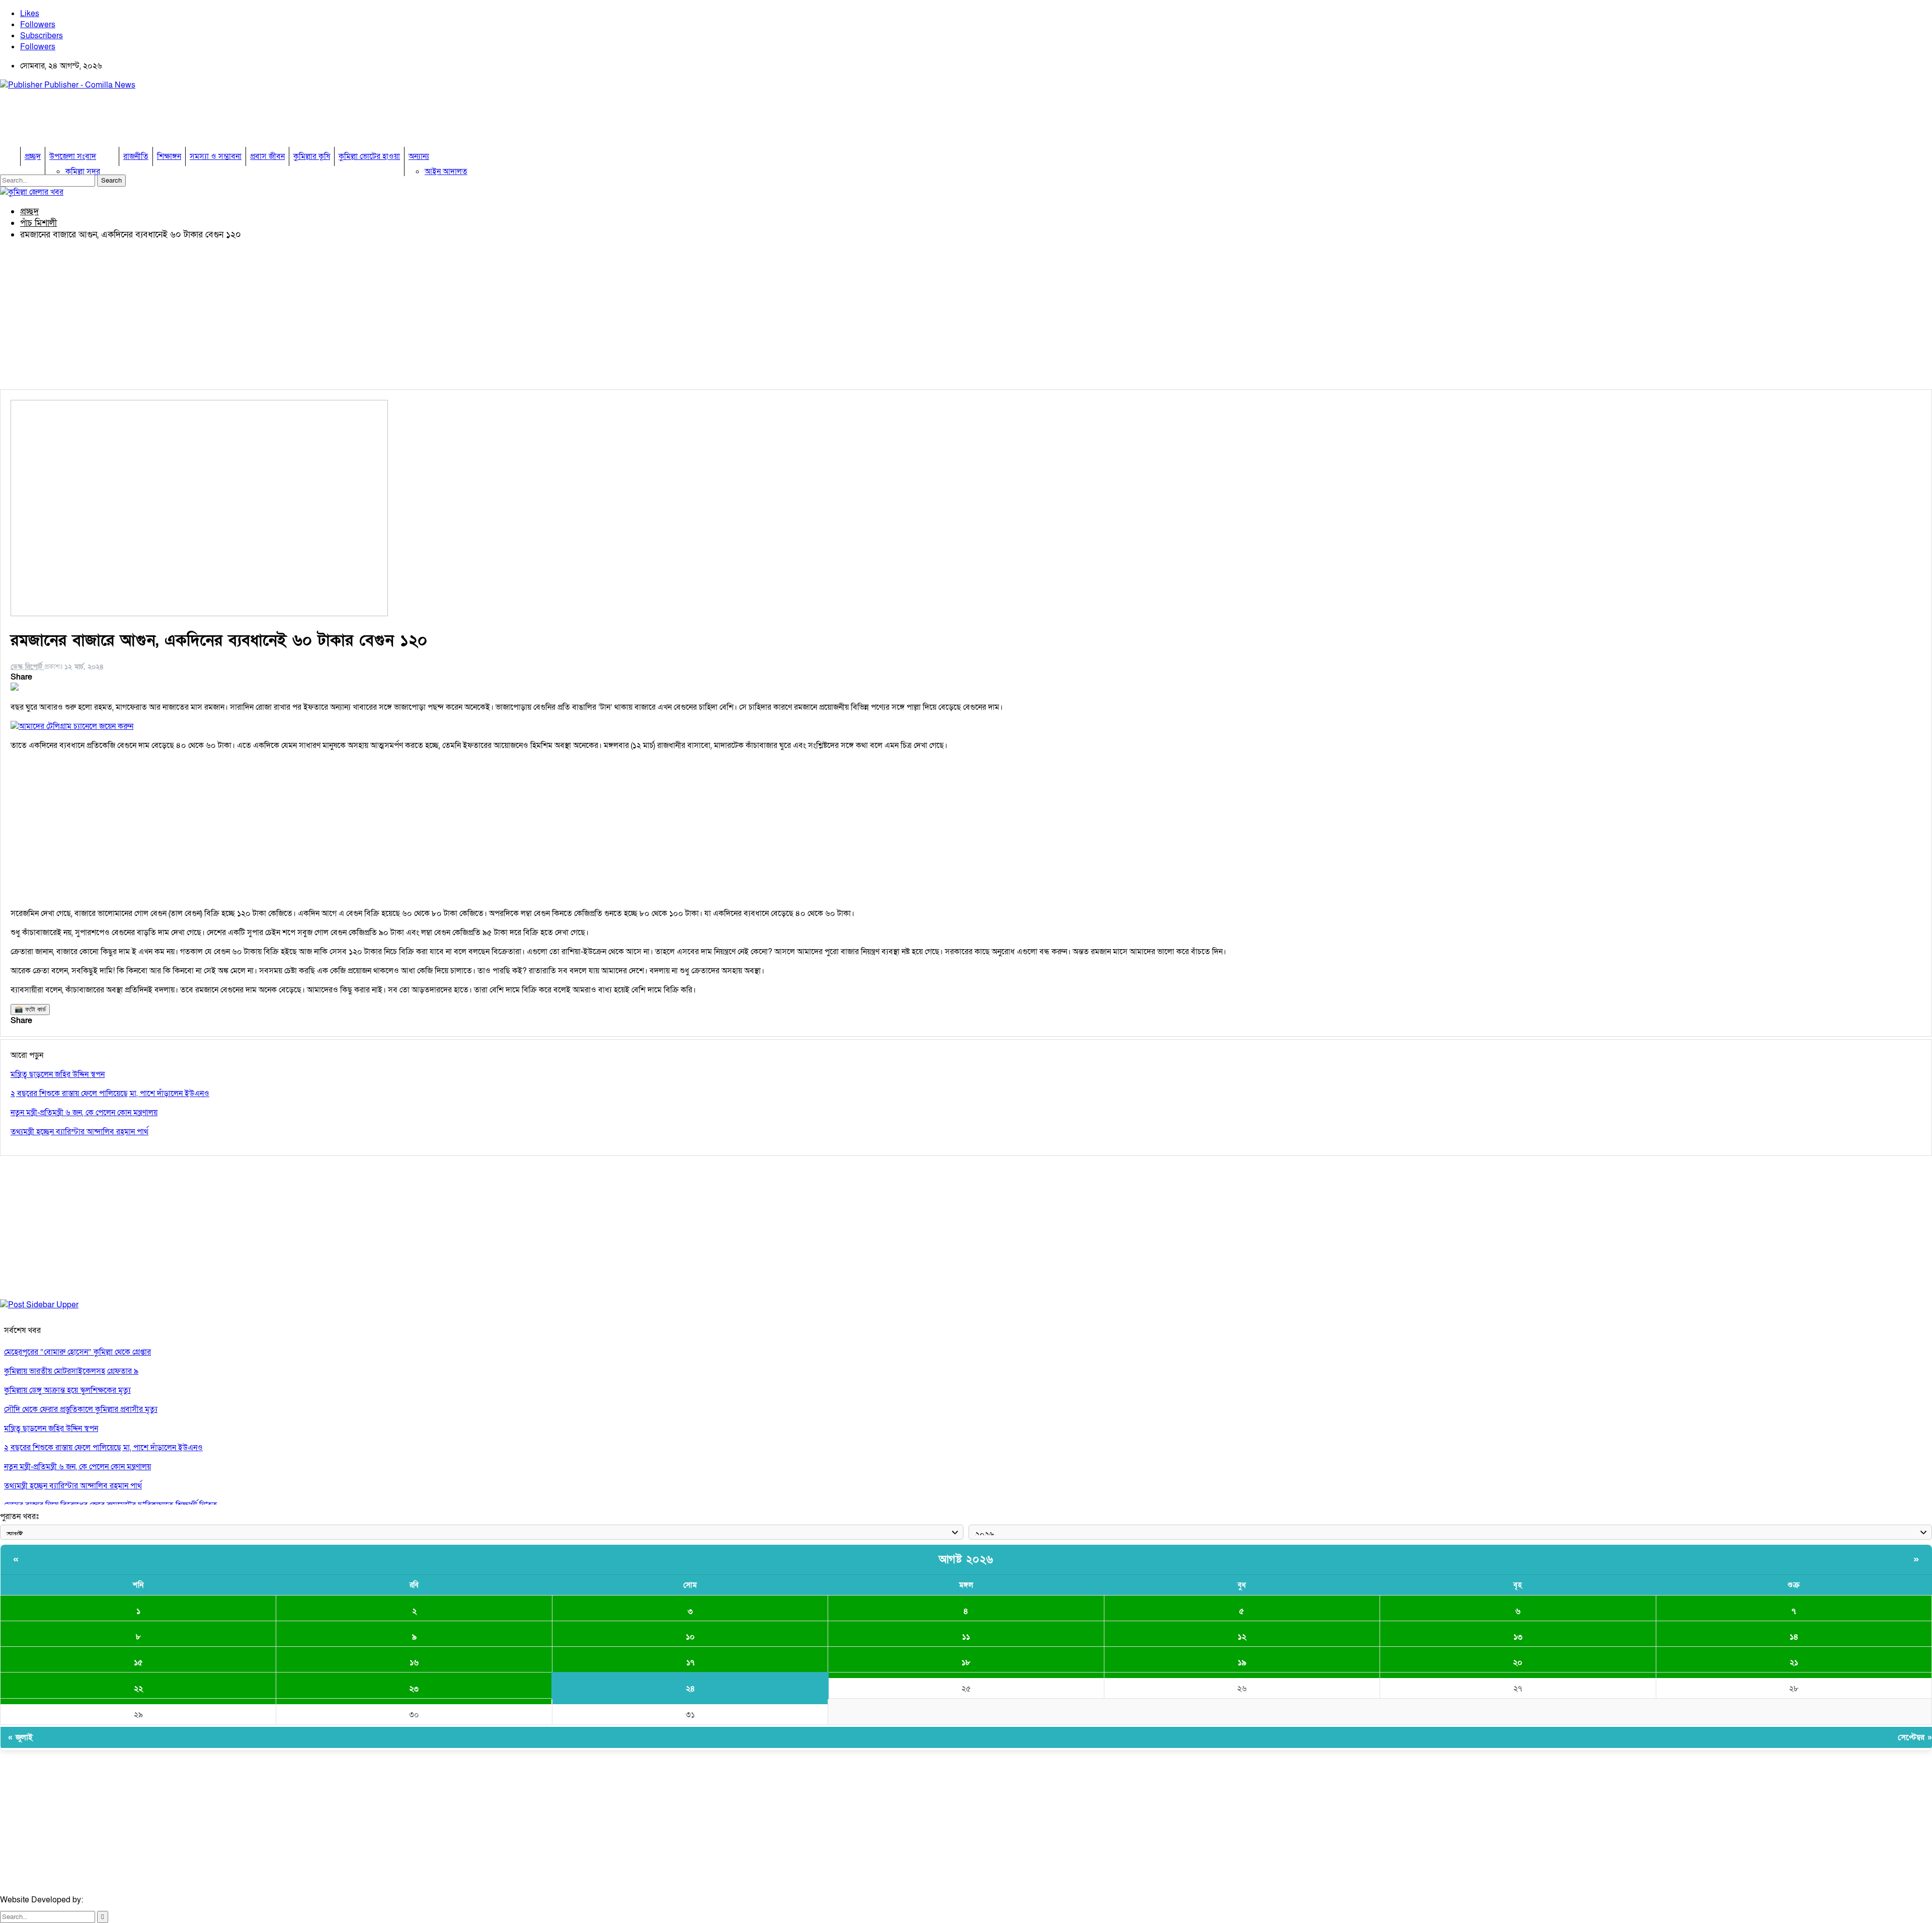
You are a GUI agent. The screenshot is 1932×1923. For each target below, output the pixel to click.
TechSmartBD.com (119, 1900)
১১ (966, 1637)
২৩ (414, 1689)
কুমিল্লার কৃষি (312, 156)
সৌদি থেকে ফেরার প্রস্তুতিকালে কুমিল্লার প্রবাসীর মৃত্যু (81, 1409)
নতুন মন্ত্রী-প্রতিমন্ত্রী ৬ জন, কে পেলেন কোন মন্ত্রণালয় (77, 1467)
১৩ (1518, 1637)
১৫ (138, 1662)
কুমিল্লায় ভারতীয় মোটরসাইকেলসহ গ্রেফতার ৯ (71, 1371)
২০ (1518, 1662)
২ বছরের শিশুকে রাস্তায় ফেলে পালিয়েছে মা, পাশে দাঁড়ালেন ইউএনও (103, 1448)
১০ (690, 1637)
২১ (1794, 1662)
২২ (138, 1689)
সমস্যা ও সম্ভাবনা (216, 156)
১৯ (1242, 1662)
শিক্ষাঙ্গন (169, 156)
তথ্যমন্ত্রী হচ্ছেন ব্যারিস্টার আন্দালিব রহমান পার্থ (73, 1486)
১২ (1242, 1637)
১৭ (690, 1662)
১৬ (414, 1662)
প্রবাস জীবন (267, 156)
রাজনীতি (136, 156)
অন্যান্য (419, 156)
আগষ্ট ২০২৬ (966, 1560)
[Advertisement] (183, 121)
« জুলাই (20, 1737)
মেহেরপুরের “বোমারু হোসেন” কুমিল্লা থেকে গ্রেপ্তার (77, 1352)
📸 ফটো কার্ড (30, 1009)
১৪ (1794, 1637)
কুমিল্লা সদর (83, 172)
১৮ (966, 1662)
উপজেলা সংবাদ (73, 156)
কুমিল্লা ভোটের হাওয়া (369, 156)
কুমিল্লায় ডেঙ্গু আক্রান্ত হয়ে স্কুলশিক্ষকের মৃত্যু (67, 1390)
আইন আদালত (446, 172)
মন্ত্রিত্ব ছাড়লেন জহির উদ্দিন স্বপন (51, 1429)
